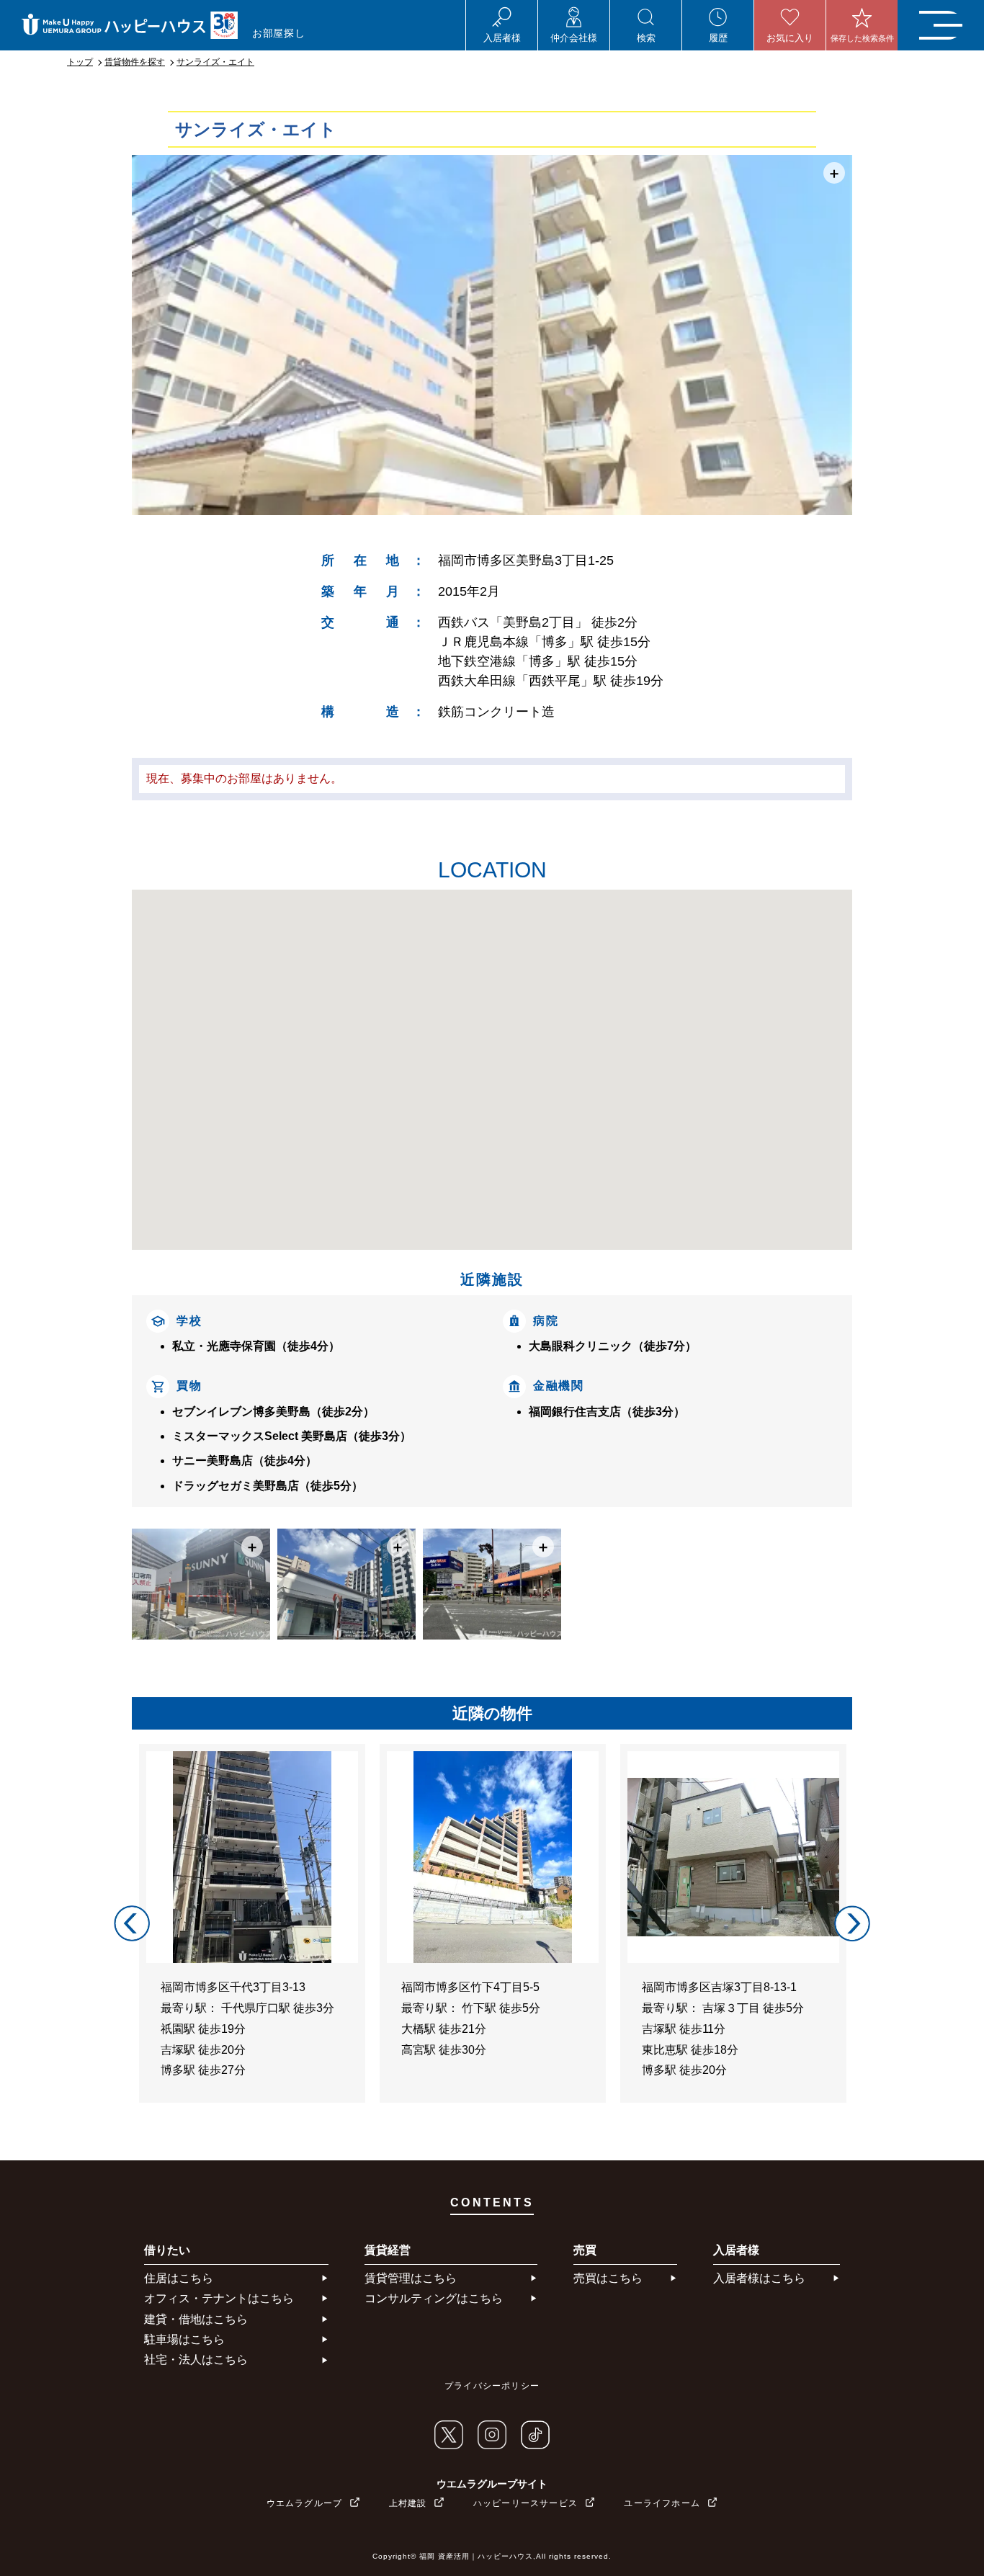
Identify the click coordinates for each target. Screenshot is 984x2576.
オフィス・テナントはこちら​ (219, 2298)
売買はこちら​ (608, 2278)
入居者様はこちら (759, 2278)
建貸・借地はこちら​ (196, 2319)
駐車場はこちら (184, 2339)
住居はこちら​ (179, 2278)
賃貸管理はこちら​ (411, 2278)
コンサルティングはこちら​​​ (434, 2298)
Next (852, 1923)
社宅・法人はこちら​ (196, 2360)
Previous (132, 1923)
